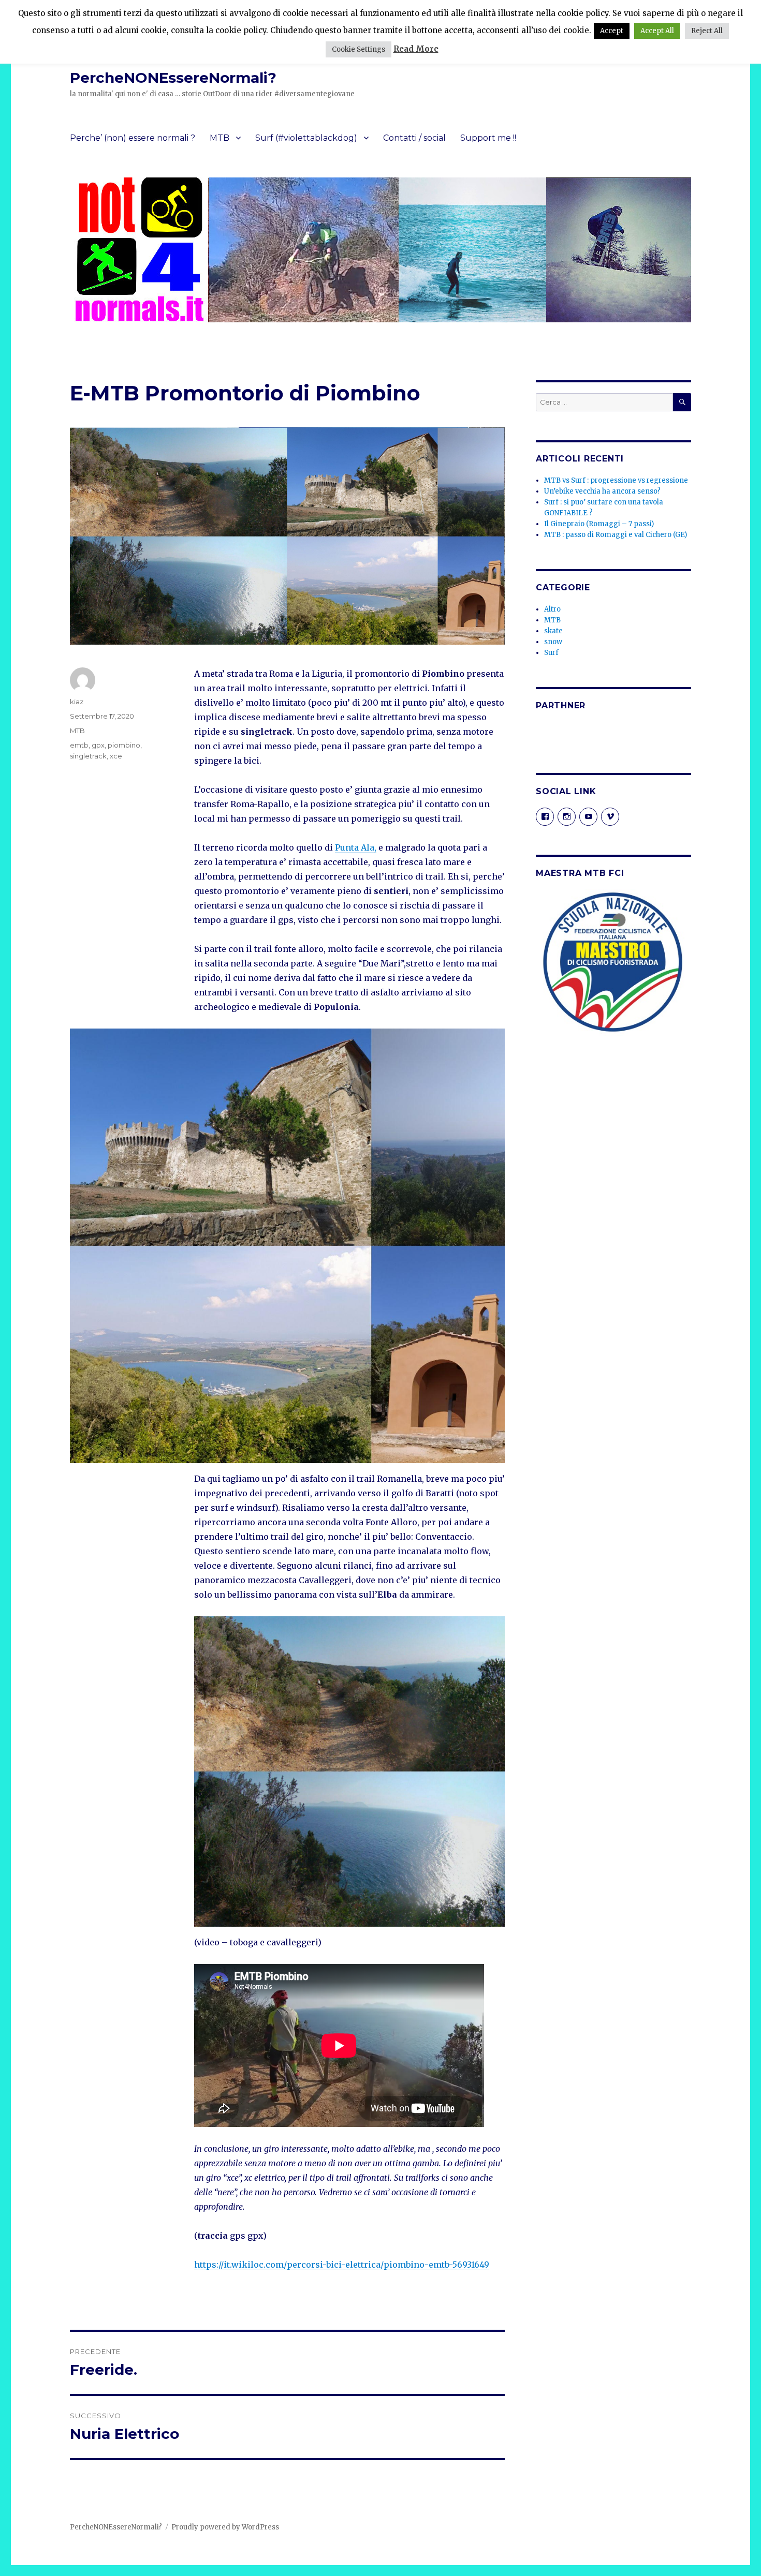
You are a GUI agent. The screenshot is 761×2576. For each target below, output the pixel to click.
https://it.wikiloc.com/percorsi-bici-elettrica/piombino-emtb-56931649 (342, 2265)
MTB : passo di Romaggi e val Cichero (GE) (616, 535)
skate (553, 631)
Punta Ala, (356, 847)
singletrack (88, 756)
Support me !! (488, 138)
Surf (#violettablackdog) (306, 138)
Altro (552, 609)
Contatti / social (414, 138)
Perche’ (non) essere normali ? (133, 138)
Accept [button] (612, 31)
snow (553, 642)
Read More (416, 49)
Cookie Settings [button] (358, 49)
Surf (551, 653)
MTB (219, 138)
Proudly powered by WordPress (225, 2527)
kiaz (77, 702)
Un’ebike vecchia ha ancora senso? (602, 491)
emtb (79, 745)
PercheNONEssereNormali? (173, 78)
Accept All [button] (657, 31)
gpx (98, 745)
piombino (124, 745)
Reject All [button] (707, 31)
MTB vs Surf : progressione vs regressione (616, 480)
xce (116, 756)
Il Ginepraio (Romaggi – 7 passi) (599, 524)
